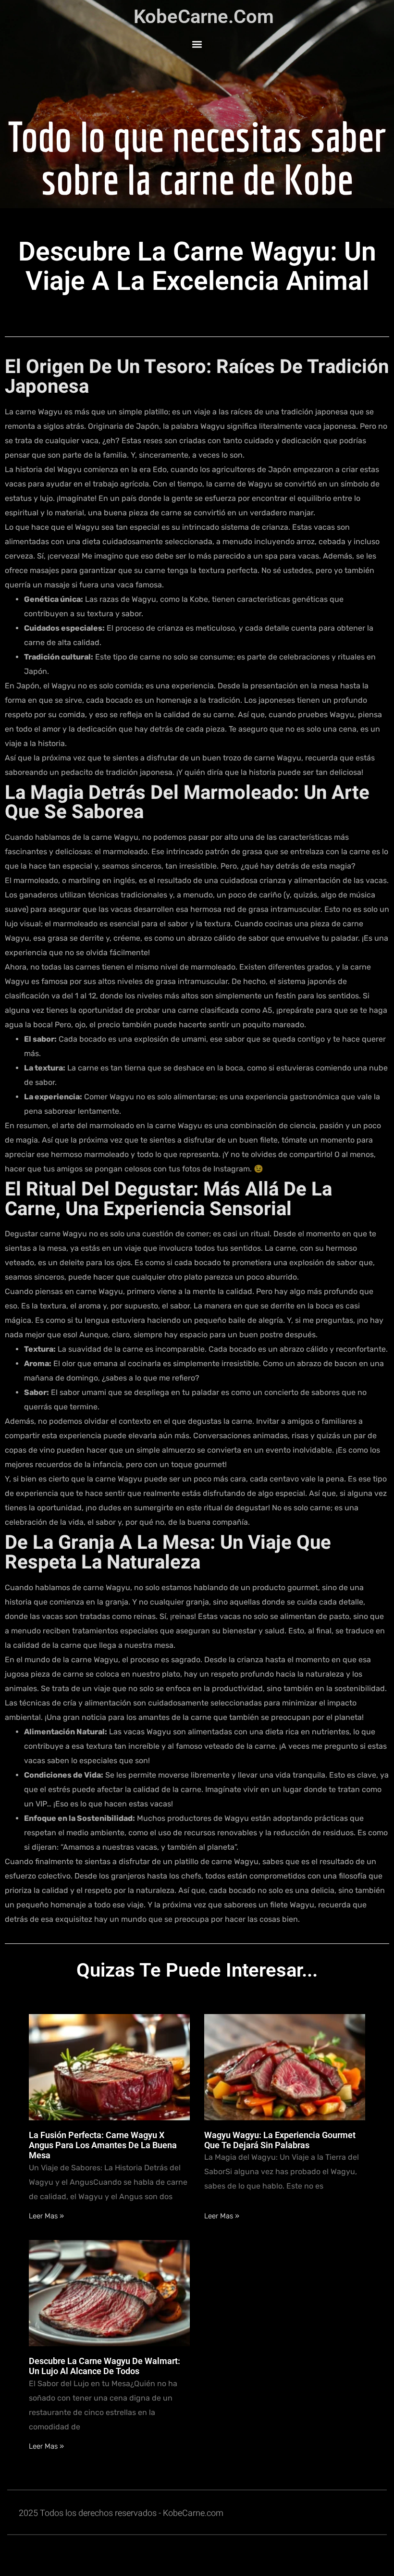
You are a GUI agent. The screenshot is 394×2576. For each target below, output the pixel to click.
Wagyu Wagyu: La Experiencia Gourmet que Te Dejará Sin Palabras (280, 2140)
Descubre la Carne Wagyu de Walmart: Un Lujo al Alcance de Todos (105, 2366)
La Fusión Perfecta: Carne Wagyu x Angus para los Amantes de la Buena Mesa (103, 2145)
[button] (197, 44)
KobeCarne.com (204, 17)
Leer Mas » (46, 2216)
